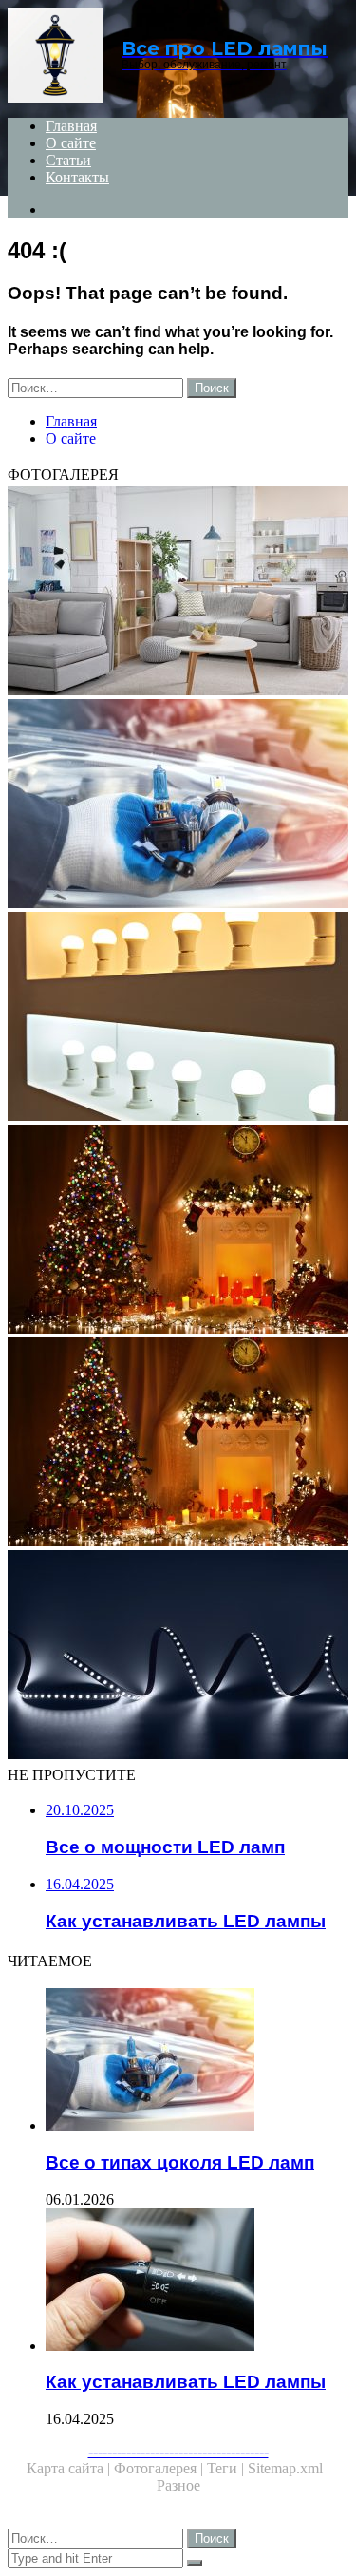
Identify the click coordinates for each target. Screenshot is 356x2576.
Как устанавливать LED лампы (186, 2382)
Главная (71, 126)
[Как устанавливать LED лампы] (197, 2282)
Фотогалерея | (160, 2468)
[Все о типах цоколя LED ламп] (178, 805)
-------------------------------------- (178, 2451)
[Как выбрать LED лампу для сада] (178, 1657)
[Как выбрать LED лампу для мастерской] (178, 1231)
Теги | (227, 2468)
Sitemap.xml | (289, 2468)
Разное (178, 2485)
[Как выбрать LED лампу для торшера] (178, 593)
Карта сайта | (70, 2468)
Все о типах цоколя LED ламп (180, 2162)
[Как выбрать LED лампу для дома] (178, 1018)
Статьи (68, 160)
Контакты (77, 177)
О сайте (71, 143)
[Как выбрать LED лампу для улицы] (178, 1444)
